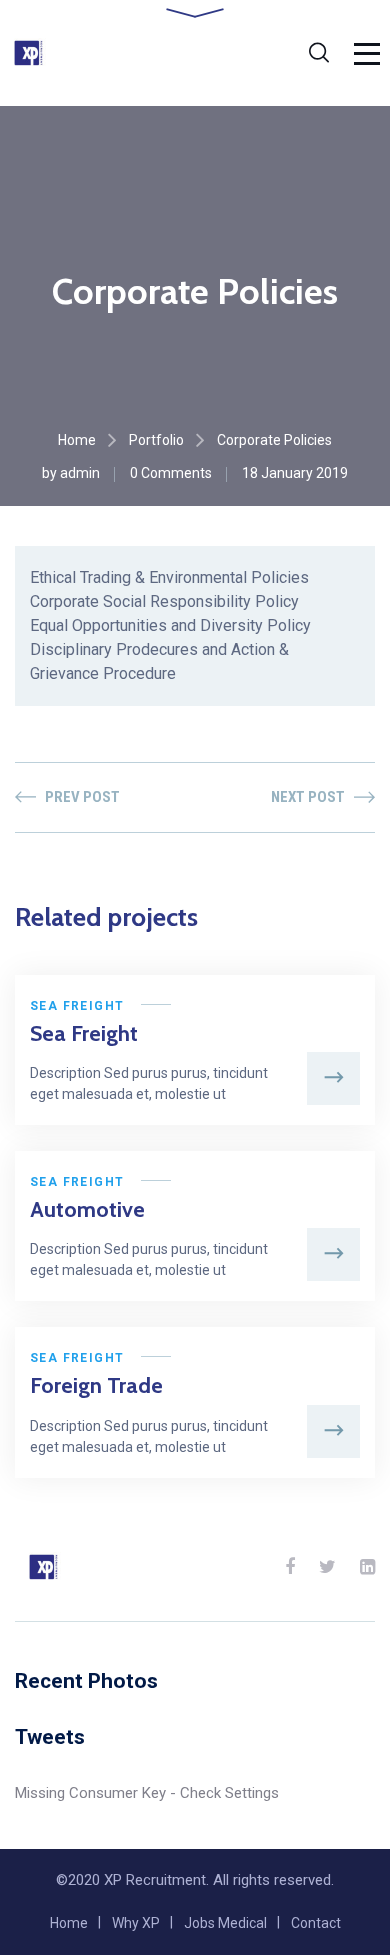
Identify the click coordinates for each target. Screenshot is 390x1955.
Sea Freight (77, 1006)
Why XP (136, 1923)
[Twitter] (327, 1566)
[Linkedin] (367, 1566)
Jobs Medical (225, 1923)
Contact (316, 1923)
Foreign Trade (96, 1385)
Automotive (87, 1209)
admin (80, 473)
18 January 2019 (295, 473)
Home (77, 440)
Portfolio (156, 440)
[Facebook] (290, 1566)
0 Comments (171, 473)
